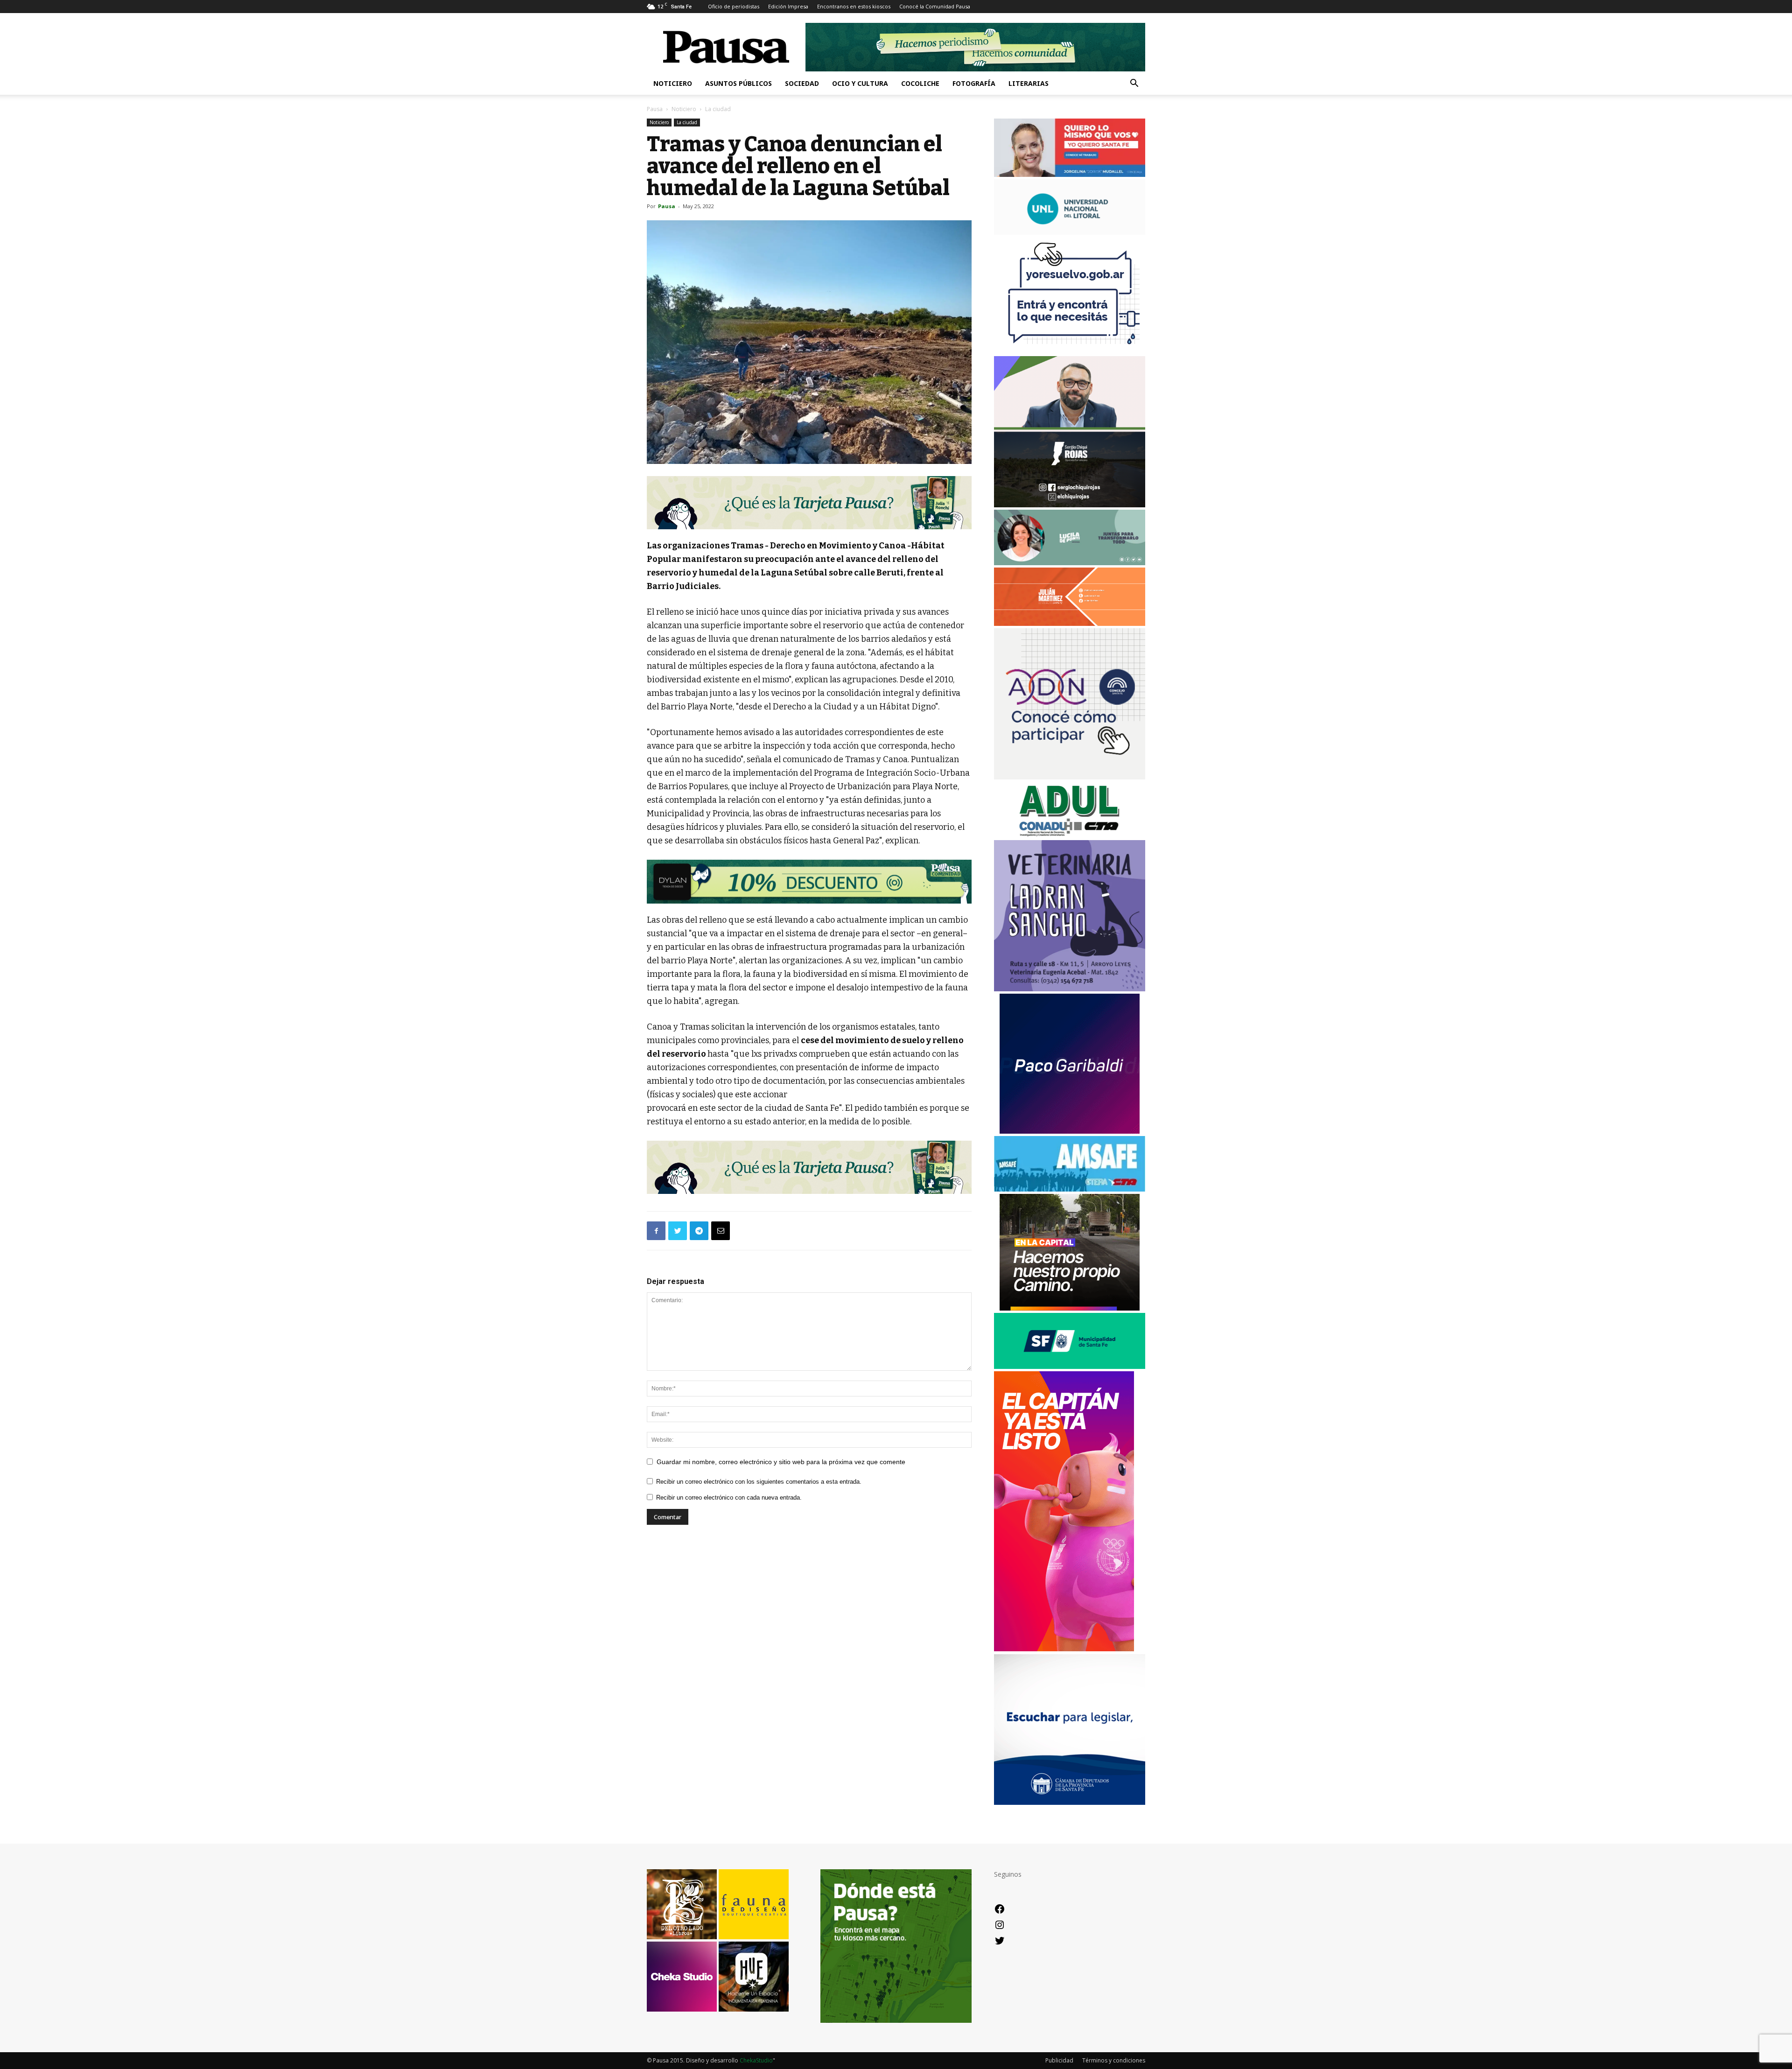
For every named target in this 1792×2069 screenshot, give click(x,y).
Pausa (655, 109)
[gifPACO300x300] (1070, 1131)
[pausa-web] (1070, 623)
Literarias (1029, 83)
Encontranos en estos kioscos (854, 6)
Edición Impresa (788, 6)
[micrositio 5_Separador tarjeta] (809, 503)
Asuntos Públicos (738, 83)
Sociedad (802, 83)
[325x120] (1070, 1366)
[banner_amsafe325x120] (1070, 1189)
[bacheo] (1070, 1308)
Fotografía (974, 83)
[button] (1134, 84)
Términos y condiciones (1114, 2060)
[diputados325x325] (1070, 1802)
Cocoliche (920, 83)
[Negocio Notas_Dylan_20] (809, 882)
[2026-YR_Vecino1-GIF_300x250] (1070, 351)
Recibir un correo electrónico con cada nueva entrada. (729, 1497)
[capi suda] (1064, 1649)
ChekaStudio (756, 2060)
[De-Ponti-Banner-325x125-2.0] (1070, 563)
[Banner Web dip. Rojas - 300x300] (1070, 505)
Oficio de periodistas (734, 6)
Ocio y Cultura (860, 83)
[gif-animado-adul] (1070, 835)
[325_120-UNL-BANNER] (1070, 232)
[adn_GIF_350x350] (1070, 777)
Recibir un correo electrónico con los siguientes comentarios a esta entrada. (759, 1482)
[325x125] (1070, 174)
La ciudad (687, 122)
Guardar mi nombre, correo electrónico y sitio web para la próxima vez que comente (781, 1462)
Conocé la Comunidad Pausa (935, 6)
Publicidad (1059, 2060)
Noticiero (673, 83)
